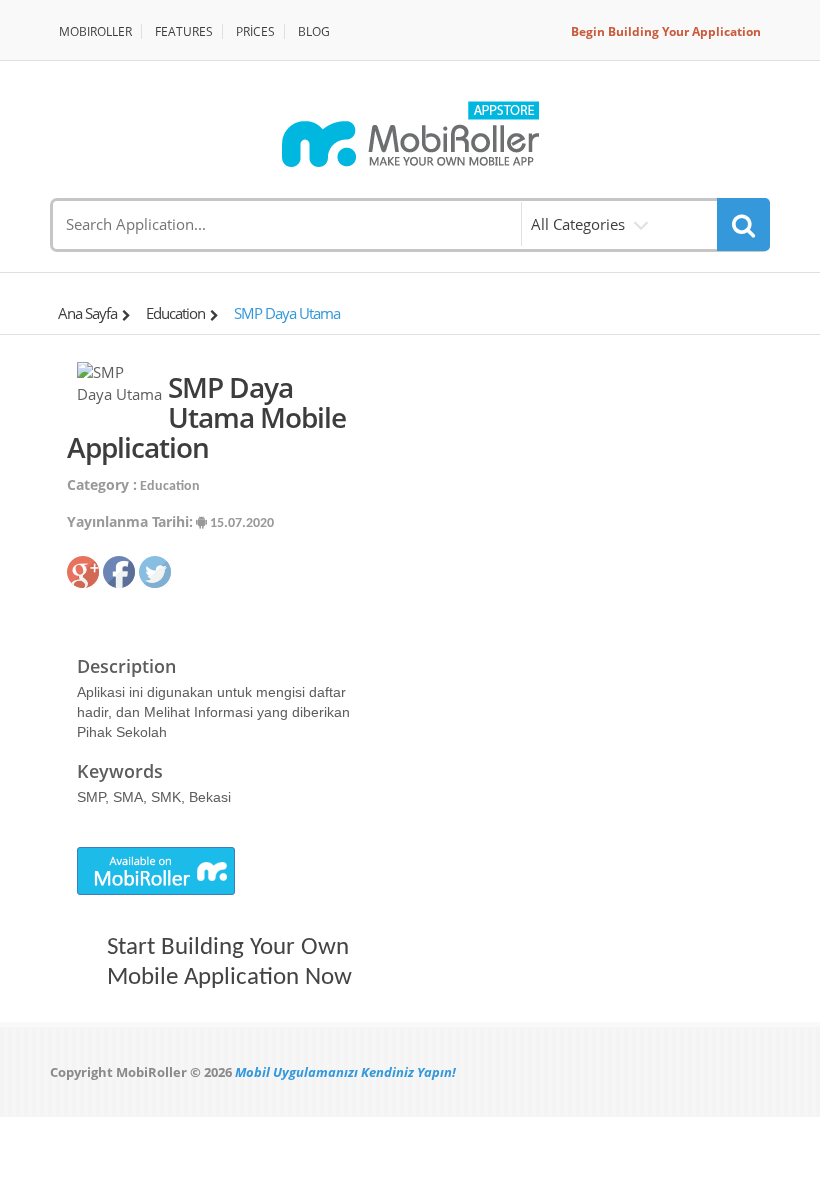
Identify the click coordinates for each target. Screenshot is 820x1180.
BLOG (314, 31)
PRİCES (255, 31)
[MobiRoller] (410, 134)
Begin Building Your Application (666, 31)
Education (175, 313)
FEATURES (184, 31)
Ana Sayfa (87, 313)
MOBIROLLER (95, 31)
